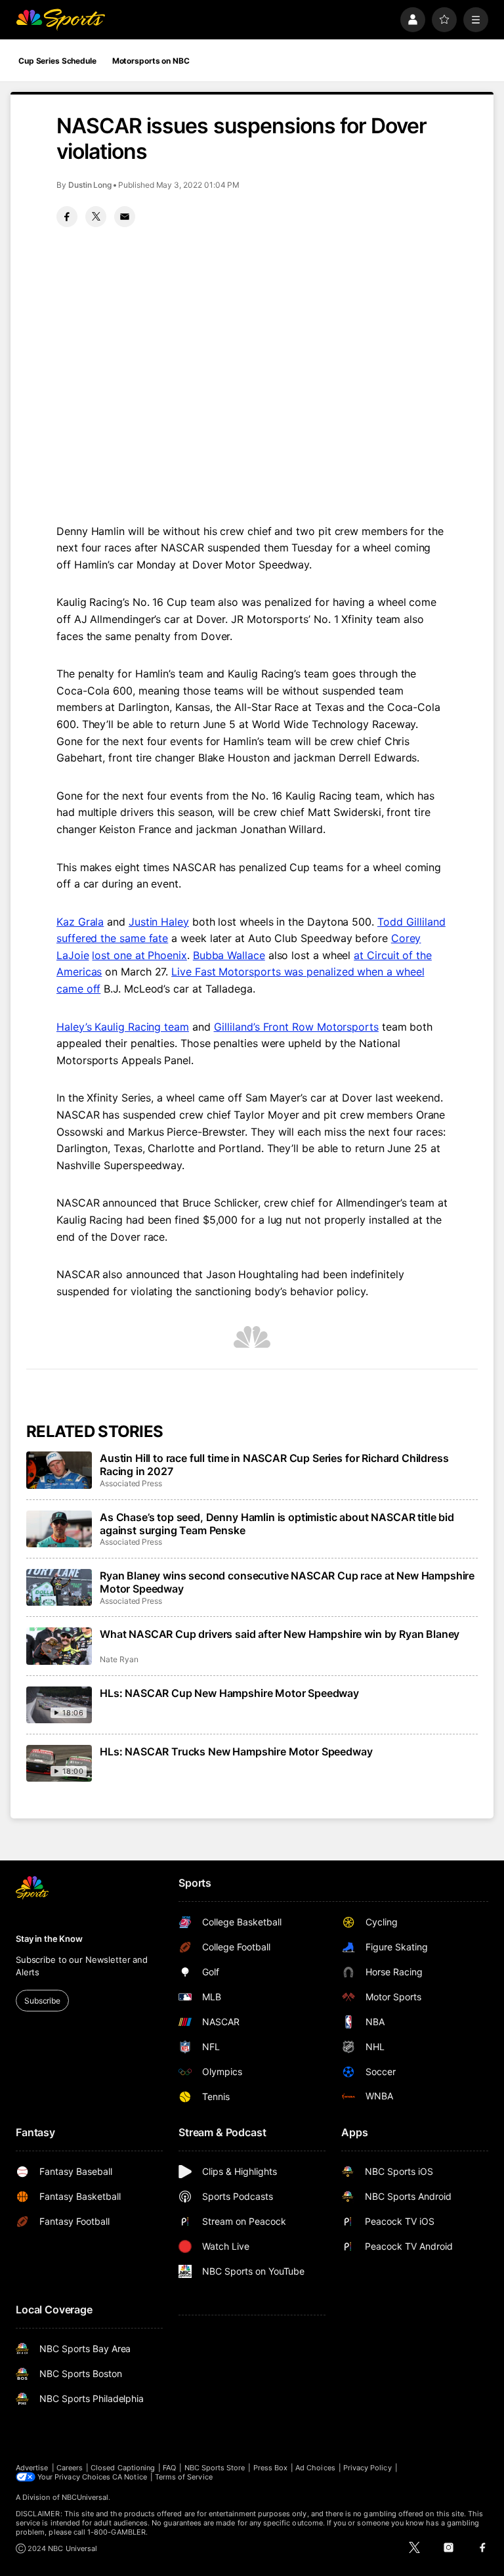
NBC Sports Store (215, 2468)
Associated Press (131, 1483)
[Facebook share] (67, 217)
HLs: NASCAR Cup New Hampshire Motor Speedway (229, 1693)
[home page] (60, 20)
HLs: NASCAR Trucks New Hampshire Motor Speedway (236, 1751)
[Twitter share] (96, 217)
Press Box (271, 2468)
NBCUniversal (85, 2497)
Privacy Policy (367, 2468)
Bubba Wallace (229, 955)
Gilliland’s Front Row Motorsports (296, 1027)
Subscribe (42, 2001)
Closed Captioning (123, 2468)
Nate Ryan (119, 1659)
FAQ (169, 2468)
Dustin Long (90, 185)
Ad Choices (315, 2468)
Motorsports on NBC (151, 61)
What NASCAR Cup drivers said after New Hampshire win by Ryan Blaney (280, 1634)
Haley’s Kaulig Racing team (123, 1027)
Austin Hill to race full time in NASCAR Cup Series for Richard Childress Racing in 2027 (274, 1465)
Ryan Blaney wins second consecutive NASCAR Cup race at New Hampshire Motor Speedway (287, 1582)
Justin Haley (159, 922)
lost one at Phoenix (139, 955)
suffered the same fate (112, 938)
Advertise (32, 2468)
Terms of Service (184, 2477)
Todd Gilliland (411, 922)
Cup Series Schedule (57, 61)
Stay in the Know (49, 1939)
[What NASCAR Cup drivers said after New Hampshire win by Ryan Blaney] (59, 1646)
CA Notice (130, 2477)
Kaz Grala (80, 922)
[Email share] (125, 217)
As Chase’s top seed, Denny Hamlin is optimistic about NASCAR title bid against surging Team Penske (277, 1524)
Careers (70, 2468)
